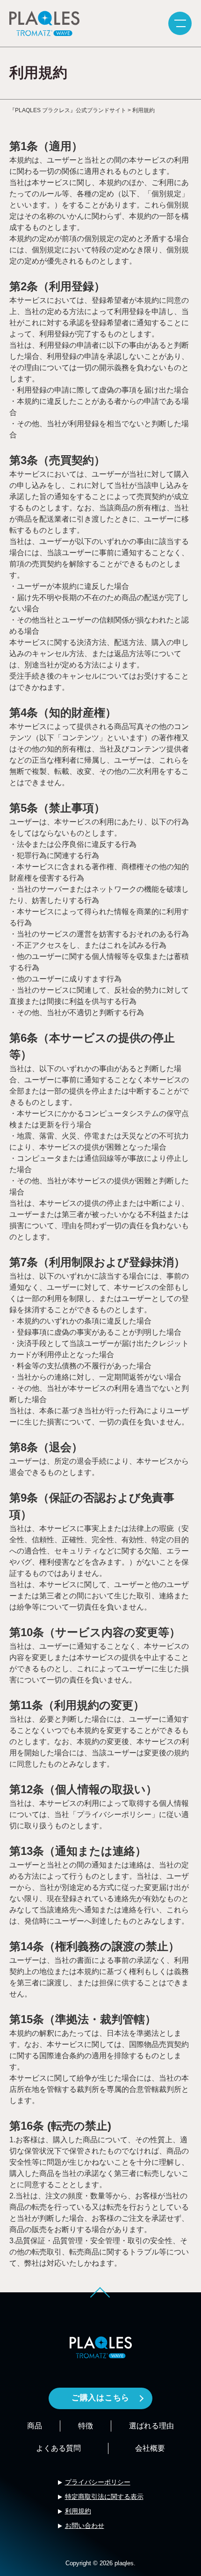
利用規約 (78, 2511)
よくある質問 (58, 2448)
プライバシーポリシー (98, 2482)
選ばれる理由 (151, 2426)
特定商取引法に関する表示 (104, 2497)
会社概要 (150, 2448)
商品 (35, 2426)
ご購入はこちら (100, 2398)
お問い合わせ (85, 2526)
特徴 (86, 2426)
